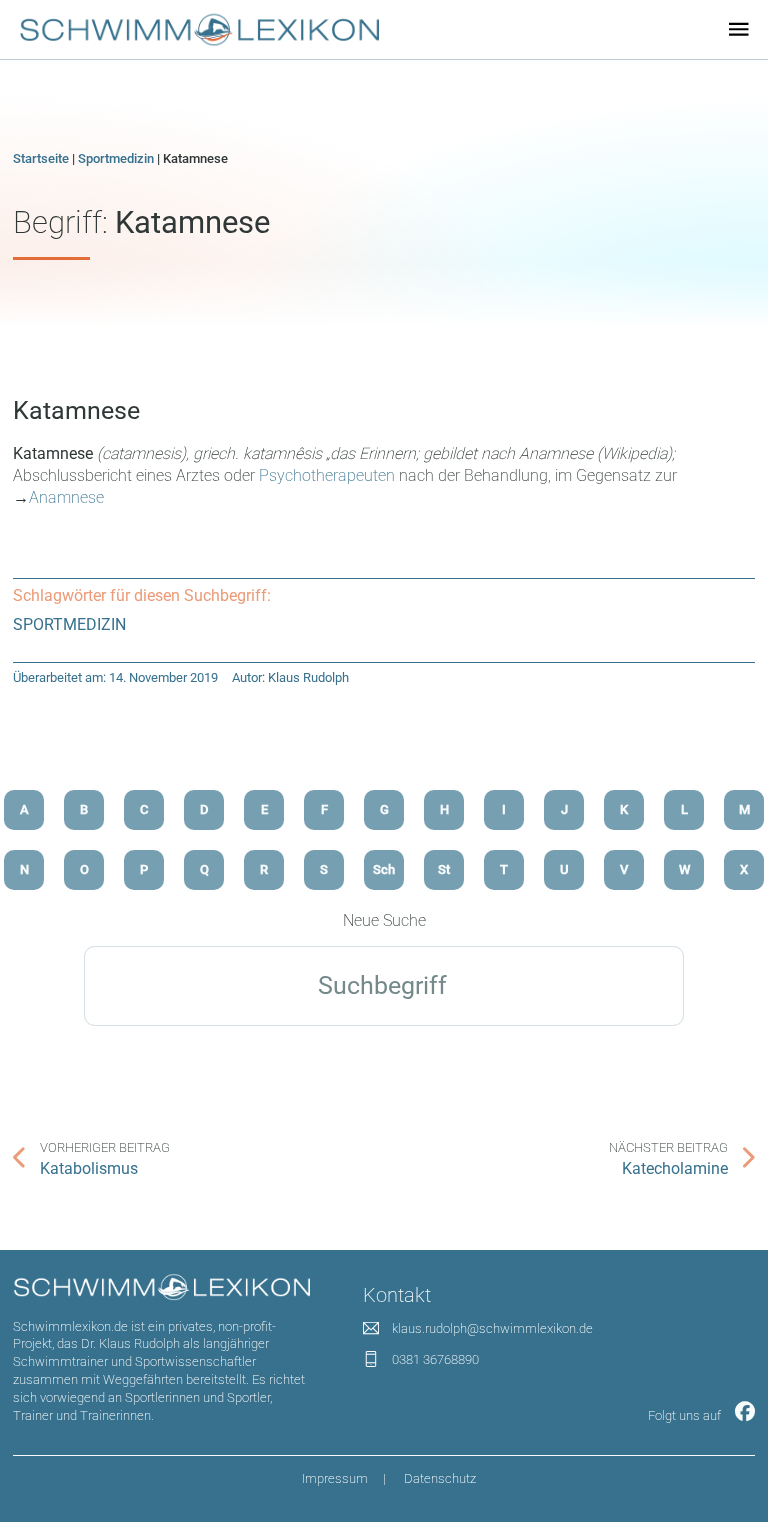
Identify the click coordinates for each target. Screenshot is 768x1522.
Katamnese (76, 410)
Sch (384, 869)
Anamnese (66, 497)
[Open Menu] (739, 29)
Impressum (335, 1478)
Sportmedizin (116, 158)
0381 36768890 (435, 1359)
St (444, 869)
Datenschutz (440, 1478)
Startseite (41, 158)
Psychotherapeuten (329, 475)
